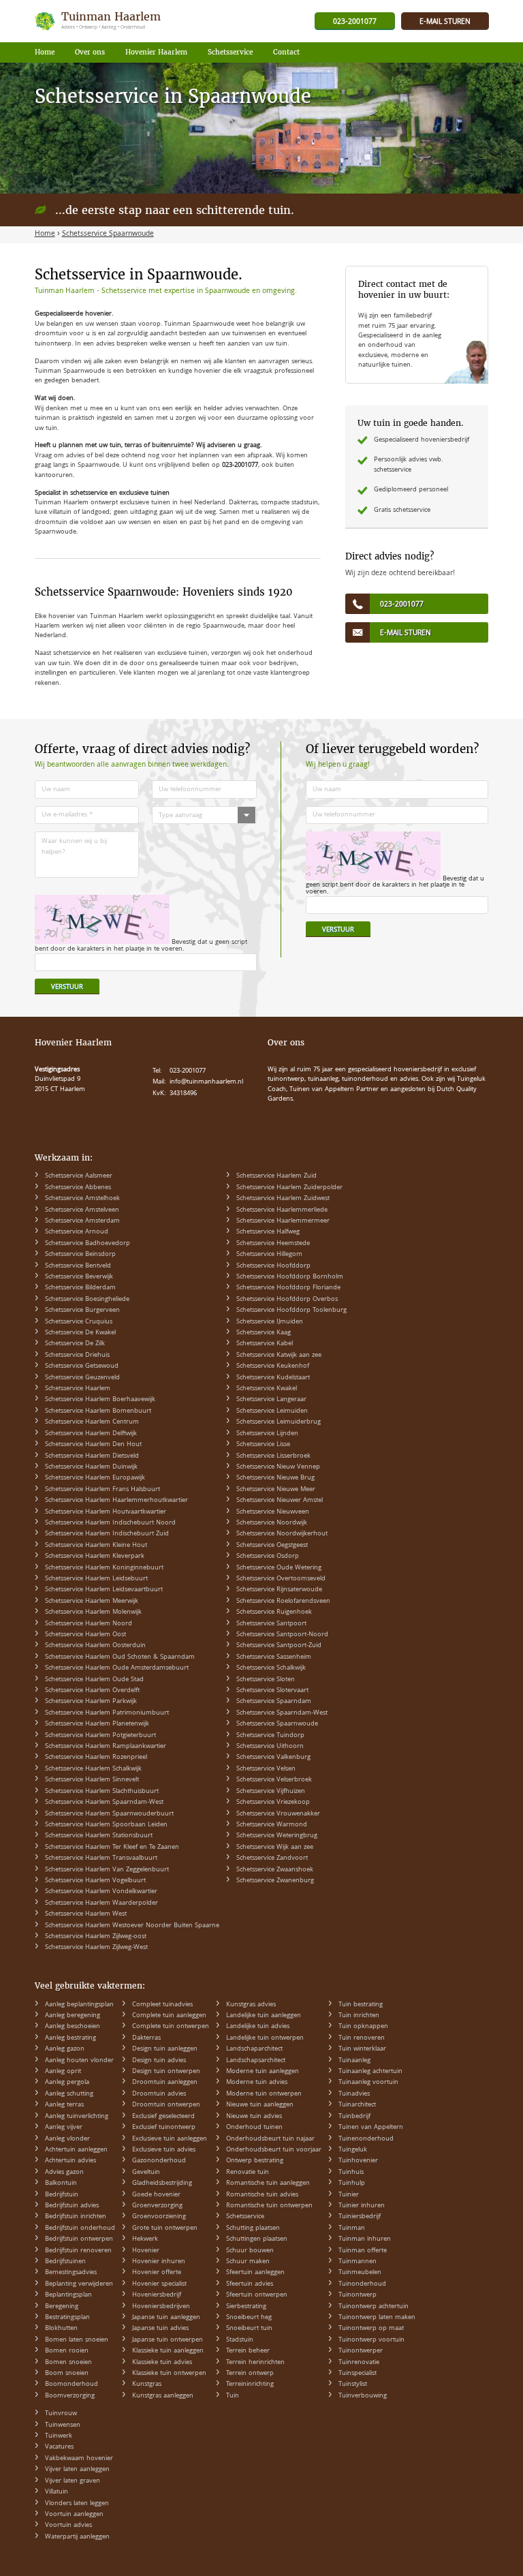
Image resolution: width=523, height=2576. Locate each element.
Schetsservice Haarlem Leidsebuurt (96, 1579)
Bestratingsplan (67, 2318)
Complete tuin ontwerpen (171, 2027)
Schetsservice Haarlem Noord (89, 1624)
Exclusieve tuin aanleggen (170, 2139)
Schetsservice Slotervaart (272, 1691)
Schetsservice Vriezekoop (273, 1803)
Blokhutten (61, 2329)
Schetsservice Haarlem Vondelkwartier (101, 1892)
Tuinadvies (354, 2094)
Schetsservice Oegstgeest (272, 1546)
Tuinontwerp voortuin (371, 2340)
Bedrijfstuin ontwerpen (79, 2239)
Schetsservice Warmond (272, 1825)
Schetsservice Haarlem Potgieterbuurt (100, 1736)
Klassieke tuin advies (162, 2363)
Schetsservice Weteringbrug (277, 1836)
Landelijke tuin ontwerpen (265, 2038)
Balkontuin (61, 2183)
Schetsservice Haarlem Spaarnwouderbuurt (109, 1814)
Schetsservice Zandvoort (272, 1858)
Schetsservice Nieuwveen (273, 1512)
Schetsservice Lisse (263, 1445)
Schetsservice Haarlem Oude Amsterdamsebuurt (117, 1668)
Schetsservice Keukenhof (273, 1366)
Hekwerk (145, 2239)
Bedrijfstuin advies (72, 2206)
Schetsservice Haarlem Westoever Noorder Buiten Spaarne (132, 1926)
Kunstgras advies (251, 2005)
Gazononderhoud (159, 2161)
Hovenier (146, 2251)
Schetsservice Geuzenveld (82, 1378)
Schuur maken (248, 2262)
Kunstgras (147, 2385)
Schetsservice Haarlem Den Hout (93, 1445)
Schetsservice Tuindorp (270, 1736)
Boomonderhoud (72, 2385)
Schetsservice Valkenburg (273, 1758)
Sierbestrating (246, 2307)
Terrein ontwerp (250, 2374)
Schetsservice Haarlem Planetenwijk (97, 1724)
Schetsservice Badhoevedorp (88, 1244)
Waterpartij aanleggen (77, 2537)
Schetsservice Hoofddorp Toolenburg (291, 1310)
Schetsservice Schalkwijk (271, 1668)
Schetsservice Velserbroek (274, 1780)
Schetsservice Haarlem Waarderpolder (101, 1903)
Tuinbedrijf (354, 2117)
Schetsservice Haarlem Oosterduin (95, 1646)
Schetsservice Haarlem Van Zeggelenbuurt (107, 1870)
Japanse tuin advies (160, 2329)
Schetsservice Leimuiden (272, 1411)
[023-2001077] (355, 22)
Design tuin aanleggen (165, 2049)
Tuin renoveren (362, 2038)
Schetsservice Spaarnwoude (277, 1724)
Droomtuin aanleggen (165, 2083)
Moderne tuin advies (257, 2083)
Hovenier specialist (159, 2284)
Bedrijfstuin (62, 2195)
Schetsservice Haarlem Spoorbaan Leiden (106, 1825)
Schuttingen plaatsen (257, 2239)
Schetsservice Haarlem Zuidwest (283, 1199)
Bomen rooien (67, 2351)
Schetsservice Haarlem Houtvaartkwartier (106, 1512)
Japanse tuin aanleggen (166, 2318)
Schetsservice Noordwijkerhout (282, 1534)
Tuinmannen (358, 2262)
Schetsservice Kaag (264, 1333)
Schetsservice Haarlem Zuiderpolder (289, 1188)
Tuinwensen (63, 2425)
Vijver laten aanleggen (77, 2470)
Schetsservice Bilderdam (80, 1288)
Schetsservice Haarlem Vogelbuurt (95, 1881)
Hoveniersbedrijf (157, 2295)
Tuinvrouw (61, 2414)
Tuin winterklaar (362, 2049)
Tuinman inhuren (365, 2239)
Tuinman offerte (363, 2251)
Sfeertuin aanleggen (255, 2273)
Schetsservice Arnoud (77, 1232)
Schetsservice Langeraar (271, 1400)
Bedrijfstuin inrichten (76, 2217)
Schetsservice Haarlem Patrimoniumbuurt (107, 1713)
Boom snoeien (67, 2374)
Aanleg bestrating (70, 2038)
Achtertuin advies (70, 2161)
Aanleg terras (64, 2105)
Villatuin (57, 2492)
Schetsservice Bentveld (78, 1266)
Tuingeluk (353, 2150)
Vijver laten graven (73, 2481)
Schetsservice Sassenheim (274, 1657)
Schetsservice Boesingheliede (87, 1300)
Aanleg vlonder (67, 2139)
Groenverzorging (157, 2206)
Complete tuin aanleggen (169, 2016)
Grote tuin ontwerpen (165, 2228)
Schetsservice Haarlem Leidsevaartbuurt (104, 1590)
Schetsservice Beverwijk (79, 1277)
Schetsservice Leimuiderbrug (279, 1422)
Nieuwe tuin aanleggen (260, 2105)
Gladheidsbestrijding (162, 2183)
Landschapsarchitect (256, 2061)
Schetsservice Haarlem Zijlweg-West (96, 1948)
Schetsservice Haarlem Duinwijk (91, 1467)
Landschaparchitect (254, 2049)
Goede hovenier (156, 2195)
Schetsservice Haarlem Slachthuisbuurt (102, 1792)
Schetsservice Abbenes (78, 1188)
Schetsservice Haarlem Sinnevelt (92, 1780)
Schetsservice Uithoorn (270, 1747)
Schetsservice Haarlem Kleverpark (95, 1557)
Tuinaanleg (354, 2061)
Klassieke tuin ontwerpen (169, 2374)
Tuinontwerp (358, 2295)
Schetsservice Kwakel (267, 1389)
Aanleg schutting (69, 2094)
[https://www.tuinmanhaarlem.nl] (99, 21)
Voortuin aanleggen (74, 2515)
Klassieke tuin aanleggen (168, 2351)
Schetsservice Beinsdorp (80, 1255)
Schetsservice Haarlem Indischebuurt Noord (110, 1523)
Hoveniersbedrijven (161, 2307)
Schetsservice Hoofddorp (273, 1266)
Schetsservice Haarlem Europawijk (95, 1478)
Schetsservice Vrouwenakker (278, 1814)
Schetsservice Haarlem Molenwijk (93, 1612)
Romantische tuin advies (262, 2195)
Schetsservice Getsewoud (82, 1366)
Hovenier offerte (157, 2273)
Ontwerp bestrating (255, 2161)
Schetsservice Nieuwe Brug (275, 1478)
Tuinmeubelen (360, 2273)
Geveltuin (146, 2173)
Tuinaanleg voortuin (368, 2083)
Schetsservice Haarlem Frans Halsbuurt (102, 1490)
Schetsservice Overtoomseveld (281, 1579)
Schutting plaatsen (253, 2228)
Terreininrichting (250, 2385)
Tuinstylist (353, 2385)
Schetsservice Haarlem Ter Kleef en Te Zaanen (112, 1847)
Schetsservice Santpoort (271, 1624)
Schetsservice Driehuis (77, 1355)
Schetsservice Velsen (266, 1769)
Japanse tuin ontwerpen (168, 2340)
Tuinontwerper (361, 2351)
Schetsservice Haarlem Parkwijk (91, 1702)
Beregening (62, 2307)
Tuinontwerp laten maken (377, 2318)
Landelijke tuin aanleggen (264, 2016)
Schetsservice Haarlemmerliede (282, 1210)
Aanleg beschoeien (73, 2027)
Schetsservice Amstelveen (82, 1210)
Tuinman (352, 2228)
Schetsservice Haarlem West (86, 1914)
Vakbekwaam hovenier (79, 2459)
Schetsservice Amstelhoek (82, 1199)
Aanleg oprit (63, 2072)
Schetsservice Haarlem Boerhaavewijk (100, 1400)
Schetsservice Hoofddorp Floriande (288, 1288)
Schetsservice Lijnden (267, 1434)
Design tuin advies (159, 2061)
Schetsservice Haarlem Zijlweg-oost (96, 1937)
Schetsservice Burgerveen (82, 1310)
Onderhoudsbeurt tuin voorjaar (274, 2150)
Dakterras (146, 2038)
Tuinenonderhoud (366, 2139)
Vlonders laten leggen (77, 2504)
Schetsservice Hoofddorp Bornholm (290, 1277)
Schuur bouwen (250, 2251)
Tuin (233, 2396)
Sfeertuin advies (250, 2284)
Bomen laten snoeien (77, 2340)
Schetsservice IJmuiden (270, 1322)
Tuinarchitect (357, 2105)
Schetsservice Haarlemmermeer (283, 1221)
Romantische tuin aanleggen (268, 2183)
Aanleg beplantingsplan (79, 2005)
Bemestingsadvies (71, 2273)
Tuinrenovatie (359, 2363)
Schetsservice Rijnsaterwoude (279, 1590)
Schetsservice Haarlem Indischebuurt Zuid (107, 1534)
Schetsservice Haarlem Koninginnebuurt (104, 1568)
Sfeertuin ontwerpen (257, 2295)
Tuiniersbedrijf (360, 2217)
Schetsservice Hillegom (269, 1255)
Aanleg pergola (67, 2083)
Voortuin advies (68, 2526)
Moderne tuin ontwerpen (264, 2094)
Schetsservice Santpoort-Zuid (279, 1646)
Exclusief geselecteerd (163, 2117)
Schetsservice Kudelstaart (273, 1378)
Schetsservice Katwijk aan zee (279, 1355)
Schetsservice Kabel (265, 1344)
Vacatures (59, 2447)
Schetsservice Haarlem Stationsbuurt (99, 1836)
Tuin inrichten (359, 2016)
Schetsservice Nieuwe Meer (276, 1490)
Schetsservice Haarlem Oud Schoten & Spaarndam (120, 1657)
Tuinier (349, 2195)
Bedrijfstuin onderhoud (80, 2228)
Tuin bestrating (361, 2005)
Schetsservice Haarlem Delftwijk (91, 1434)
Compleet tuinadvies (162, 2005)
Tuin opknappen (363, 2027)
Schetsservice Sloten (266, 1680)
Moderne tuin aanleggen (263, 2072)
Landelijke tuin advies (258, 2027)
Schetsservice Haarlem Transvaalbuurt (101, 1858)
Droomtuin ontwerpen (166, 2105)
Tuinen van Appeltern (371, 2128)
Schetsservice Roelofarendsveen (283, 1601)
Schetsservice (245, 2217)
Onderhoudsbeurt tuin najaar (270, 2139)
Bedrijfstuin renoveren (78, 2251)
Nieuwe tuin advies (254, 2117)
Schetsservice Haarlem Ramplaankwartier (106, 1747)
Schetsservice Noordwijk (272, 1523)
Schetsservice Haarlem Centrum (92, 1422)
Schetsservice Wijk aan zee (275, 1847)
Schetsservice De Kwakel (80, 1333)
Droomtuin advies (159, 2094)
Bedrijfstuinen (65, 2262)
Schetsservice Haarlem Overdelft (92, 1691)
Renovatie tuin (248, 2173)
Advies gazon (64, 2173)
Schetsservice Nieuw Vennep (278, 1467)
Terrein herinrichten (255, 2363)
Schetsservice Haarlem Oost (85, 1635)
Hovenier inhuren (159, 2262)
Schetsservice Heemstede (273, 1244)
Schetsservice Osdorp (268, 1557)
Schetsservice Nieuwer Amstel (280, 1501)
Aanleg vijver (64, 2128)
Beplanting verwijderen (79, 2284)
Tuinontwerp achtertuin (374, 2307)
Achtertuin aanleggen (76, 2150)
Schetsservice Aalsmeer (79, 1176)
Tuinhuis (351, 2173)
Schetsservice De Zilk (75, 1344)
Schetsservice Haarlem (78, 1389)
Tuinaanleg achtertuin (370, 2072)
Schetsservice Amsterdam (82, 1221)
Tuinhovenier (358, 2161)
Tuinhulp (352, 2183)
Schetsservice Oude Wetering (279, 1568)
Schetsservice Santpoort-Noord (282, 1635)
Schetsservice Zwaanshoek (275, 1870)
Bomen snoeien (68, 2363)
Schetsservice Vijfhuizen (271, 1792)
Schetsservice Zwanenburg (275, 1881)
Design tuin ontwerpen (166, 2072)
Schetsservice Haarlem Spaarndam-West (104, 1803)
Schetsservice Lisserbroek (273, 1456)
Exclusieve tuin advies (164, 2150)
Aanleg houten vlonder (79, 2061)
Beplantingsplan (68, 2295)
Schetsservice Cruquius (79, 1322)
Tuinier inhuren (362, 2206)
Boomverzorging (70, 2396)
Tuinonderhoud (362, 2284)
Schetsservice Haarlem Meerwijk (92, 1601)
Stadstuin (240, 2340)
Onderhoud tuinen (254, 2128)
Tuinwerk (59, 2436)
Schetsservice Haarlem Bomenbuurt (98, 1411)
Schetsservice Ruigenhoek (274, 1612)
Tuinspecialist (358, 2374)
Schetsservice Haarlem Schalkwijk (93, 1769)
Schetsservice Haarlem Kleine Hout (96, 1546)
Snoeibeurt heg (249, 2318)
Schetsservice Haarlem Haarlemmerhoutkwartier (116, 1501)
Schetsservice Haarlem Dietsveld (92, 1456)
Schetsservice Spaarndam (274, 1702)
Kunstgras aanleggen (163, 2396)
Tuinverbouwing (363, 2396)
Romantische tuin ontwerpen (269, 2206)
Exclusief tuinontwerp (164, 2128)
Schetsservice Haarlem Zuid (276, 1176)
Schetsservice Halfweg (268, 1232)
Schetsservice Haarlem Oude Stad (94, 1680)
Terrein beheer (248, 2351)
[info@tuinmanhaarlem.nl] (445, 22)
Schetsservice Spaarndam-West (282, 1713)
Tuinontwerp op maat (371, 2329)
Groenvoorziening (159, 2217)
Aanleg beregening (73, 2016)
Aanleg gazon (65, 2049)
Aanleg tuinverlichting (77, 2117)
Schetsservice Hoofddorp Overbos (287, 1300)
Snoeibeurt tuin (249, 2329)
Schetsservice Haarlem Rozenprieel (96, 1758)
